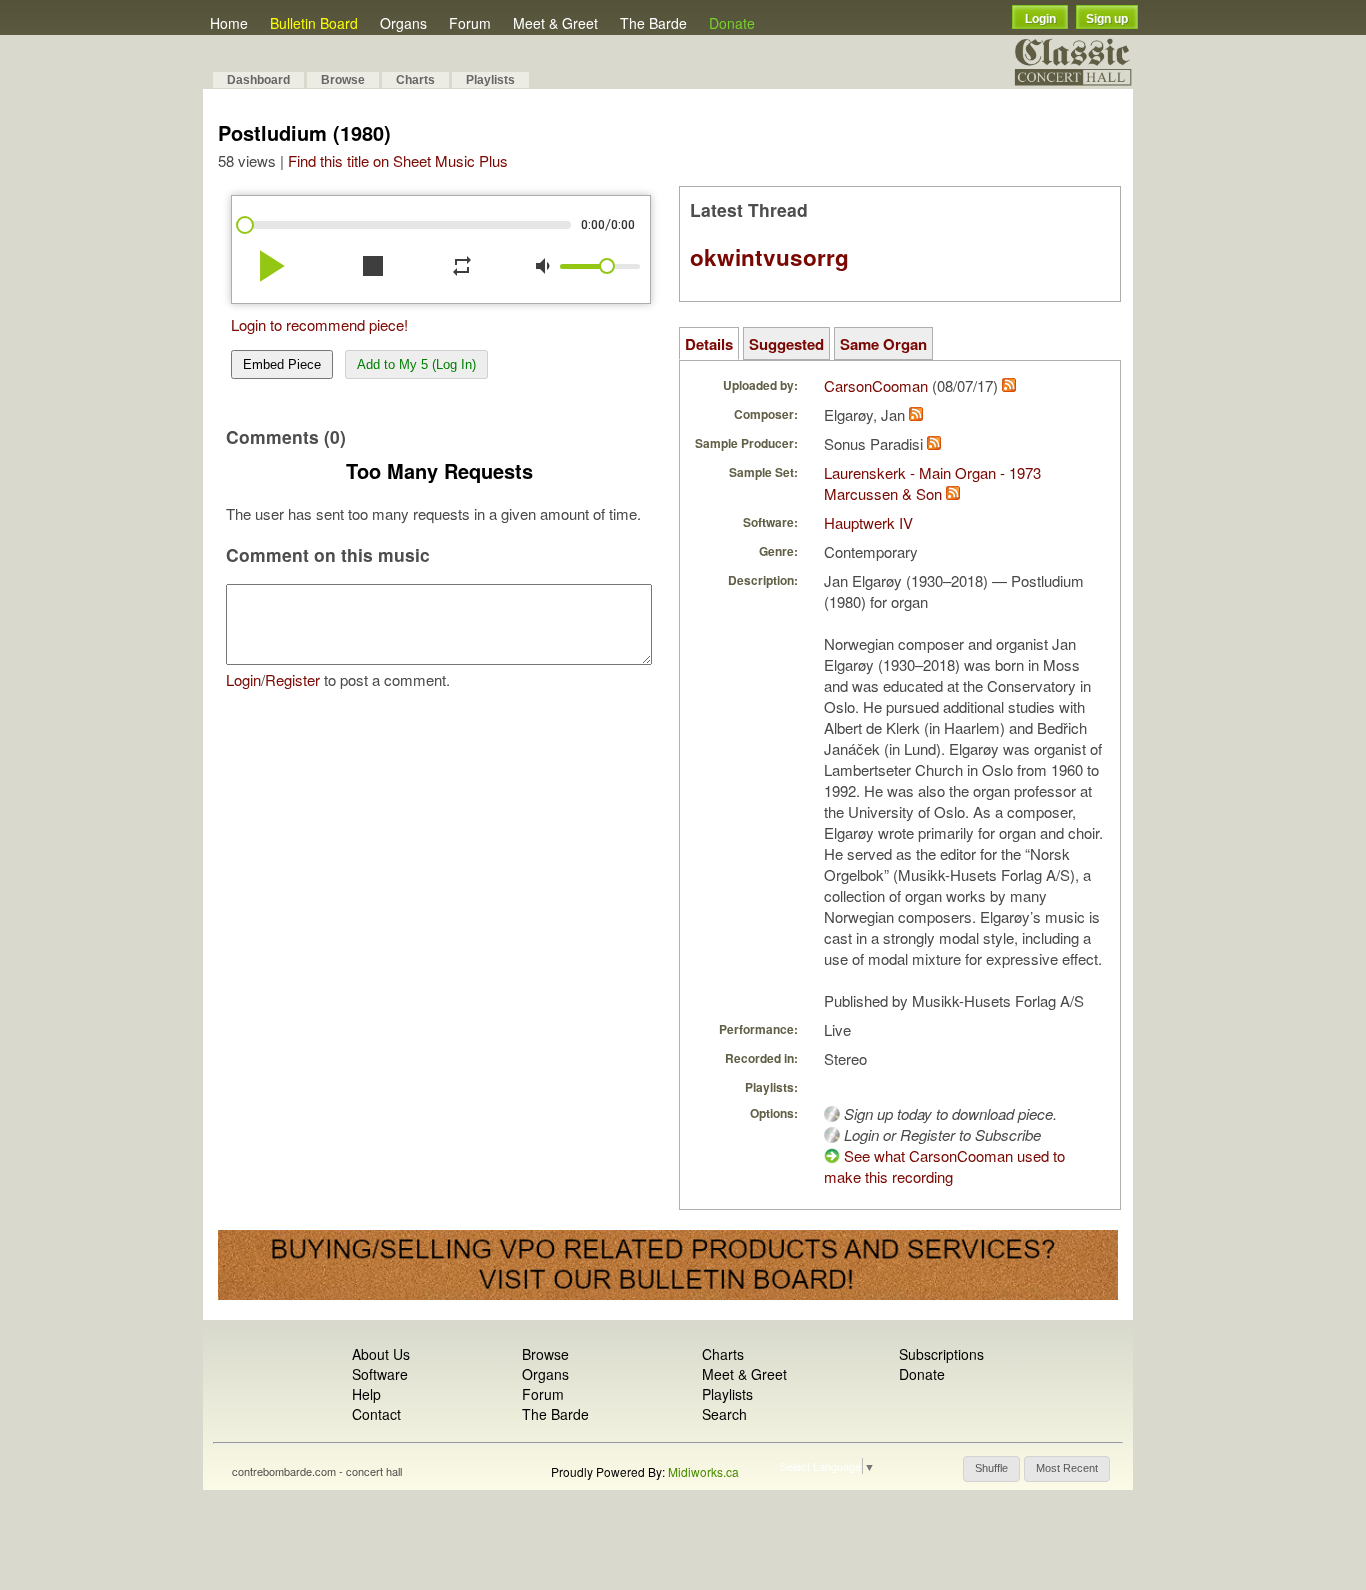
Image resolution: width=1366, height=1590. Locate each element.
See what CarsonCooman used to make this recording (944, 1166)
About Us (381, 1354)
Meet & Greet (555, 23)
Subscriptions (941, 1354)
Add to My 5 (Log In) (416, 364)
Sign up (1107, 19)
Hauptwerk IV (868, 522)
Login (1040, 19)
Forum (470, 23)
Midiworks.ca (703, 1471)
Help (366, 1394)
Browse (343, 80)
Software (380, 1374)
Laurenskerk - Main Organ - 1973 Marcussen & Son (932, 483)
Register (292, 679)
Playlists (490, 80)
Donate (732, 23)
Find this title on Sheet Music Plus (398, 160)
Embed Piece (282, 364)
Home (229, 23)
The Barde (653, 23)
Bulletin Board (314, 23)
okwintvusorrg (769, 257)
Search (724, 1414)
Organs (403, 23)
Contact (376, 1414)
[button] (991, 1469)
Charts (415, 80)
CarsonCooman (876, 385)
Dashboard (258, 80)
